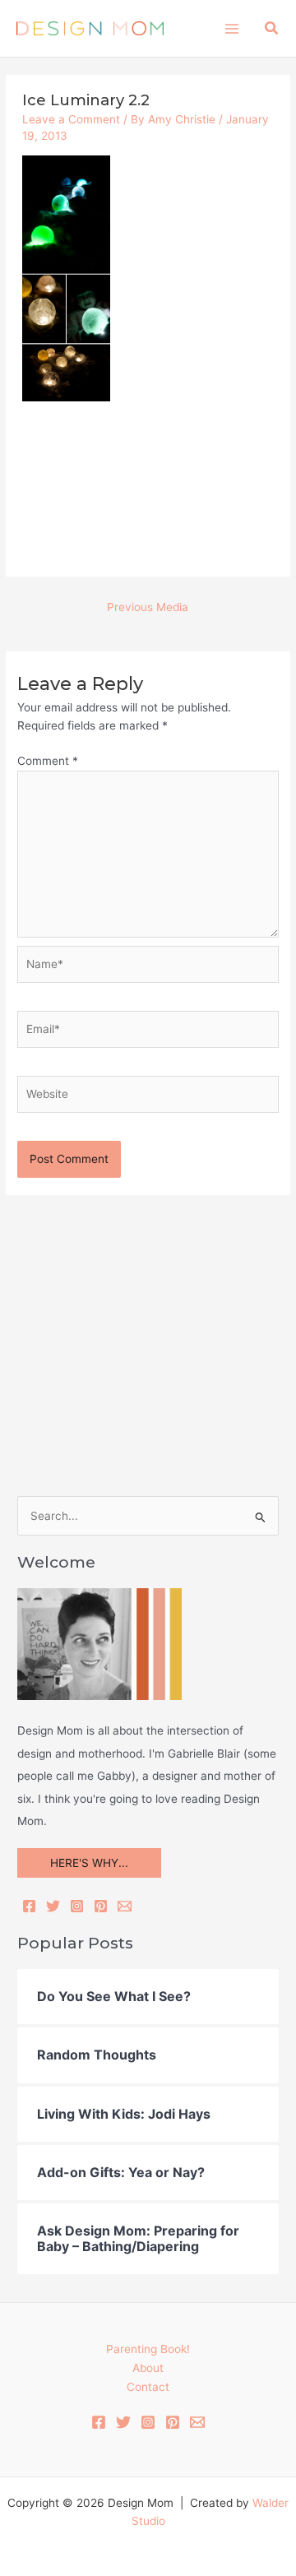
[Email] (125, 1906)
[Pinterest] (101, 1906)
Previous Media (148, 607)
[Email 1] (197, 2422)
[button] (272, 28)
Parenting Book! (148, 2349)
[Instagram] (77, 1906)
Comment (48, 761)
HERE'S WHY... (89, 1863)
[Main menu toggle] (231, 28)
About (148, 2368)
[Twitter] (53, 1906)
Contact (148, 2387)
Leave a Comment (71, 119)
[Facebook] (29, 1906)
